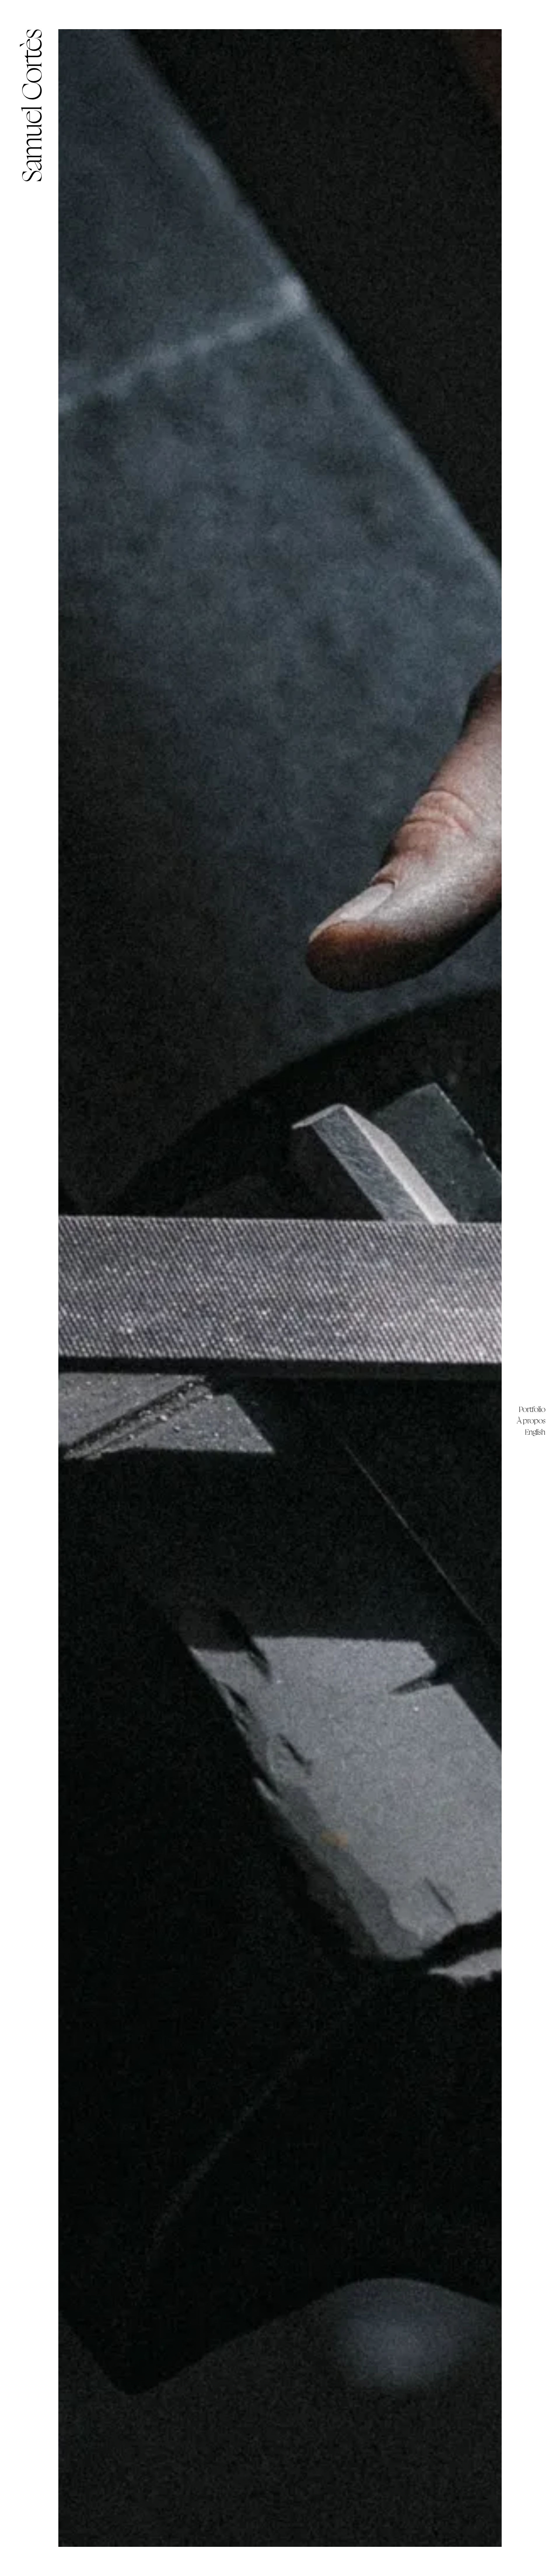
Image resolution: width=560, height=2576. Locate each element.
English (535, 1432)
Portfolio (532, 1409)
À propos (531, 1421)
